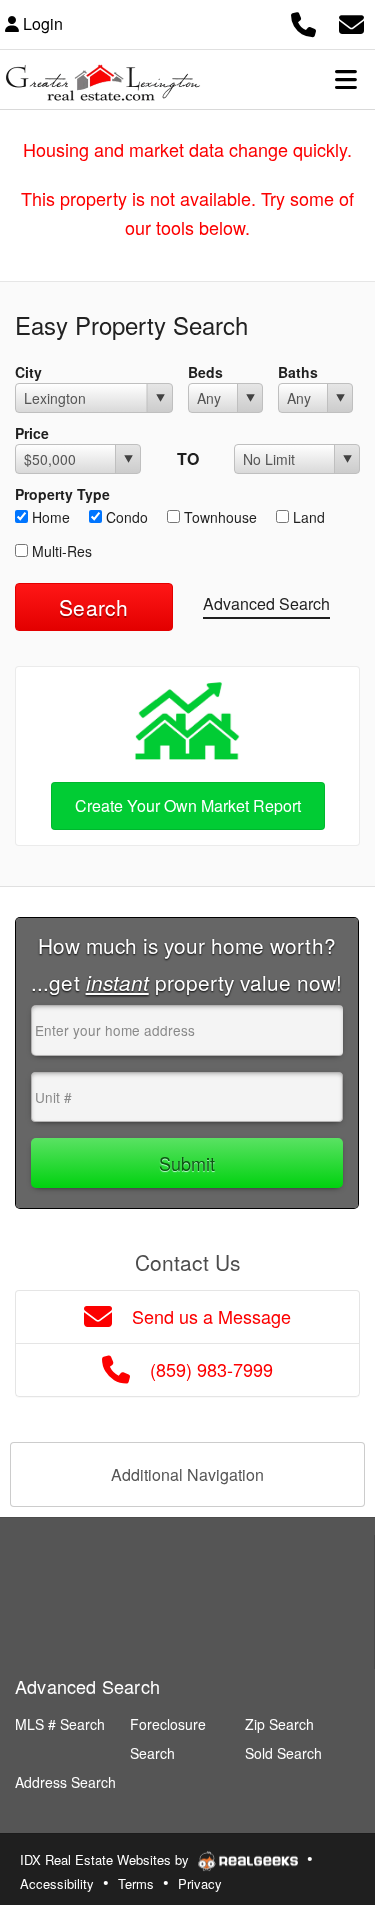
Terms (136, 1883)
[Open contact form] (351, 21)
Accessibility (57, 1883)
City (28, 372)
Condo (125, 517)
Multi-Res (60, 551)
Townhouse (218, 517)
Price (32, 433)
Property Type (62, 494)
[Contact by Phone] (303, 21)
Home (49, 517)
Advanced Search (266, 603)
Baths (298, 372)
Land (307, 517)
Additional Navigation (187, 1474)
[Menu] (346, 79)
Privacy (200, 1883)
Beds (205, 372)
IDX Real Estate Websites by (106, 1859)
